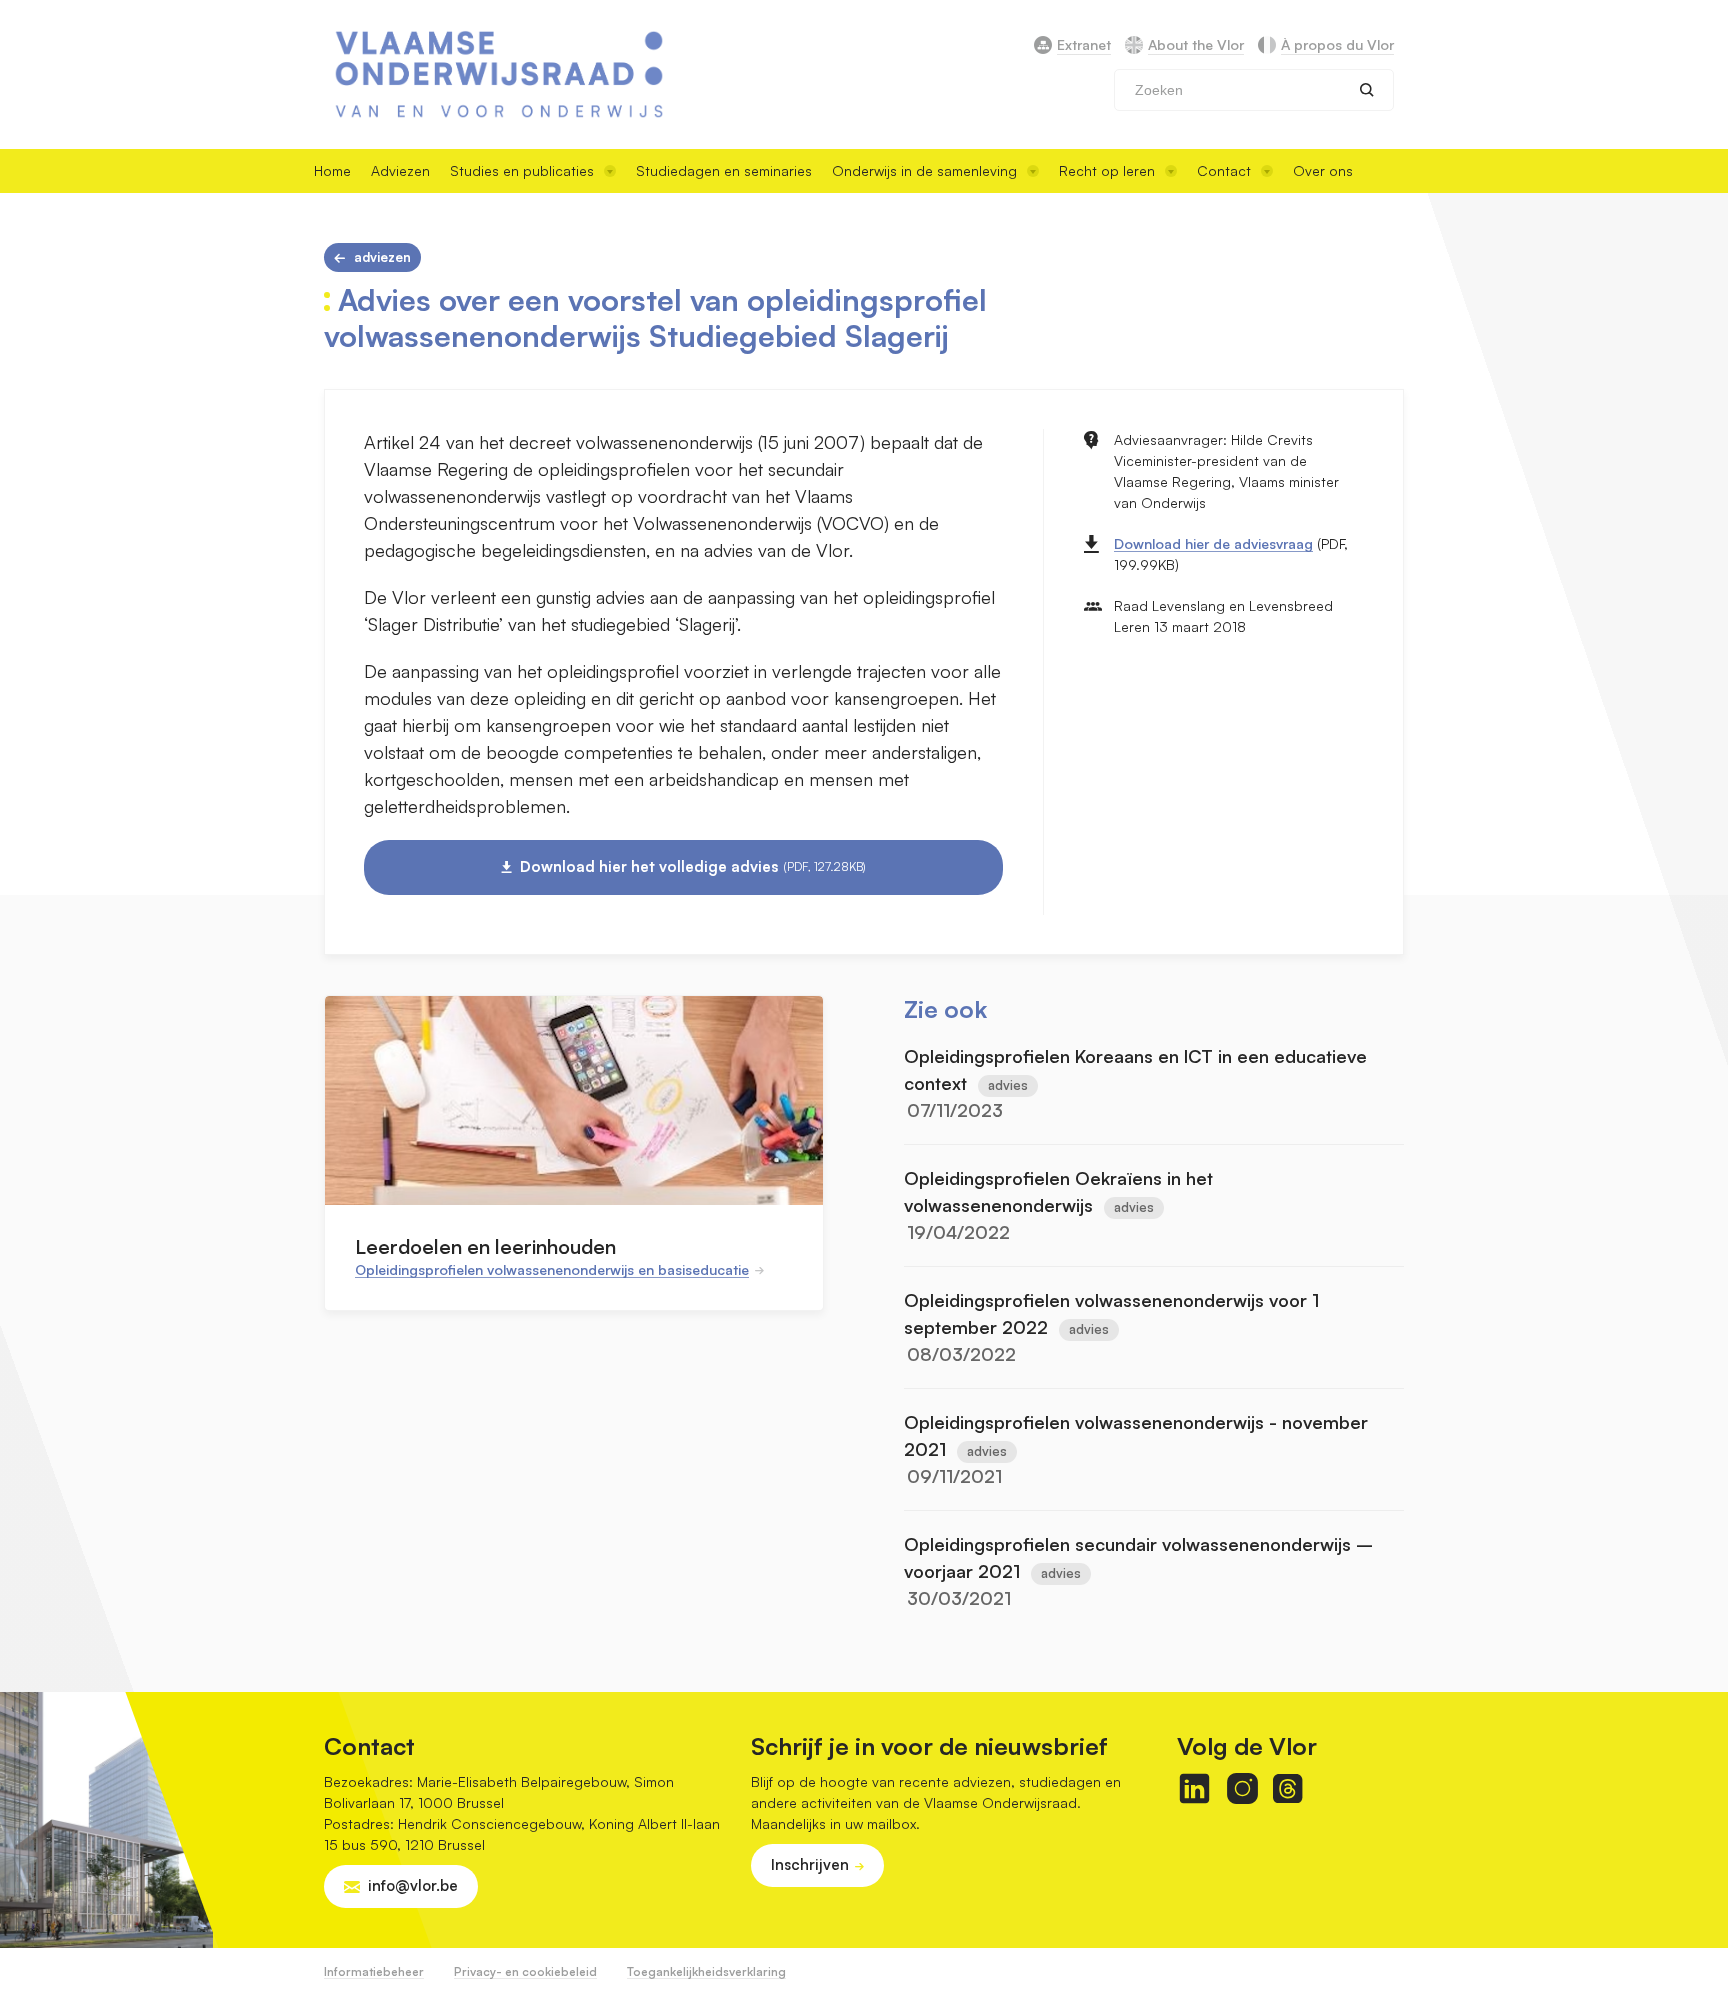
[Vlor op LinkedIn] (1194, 1788)
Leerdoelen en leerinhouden (485, 1246)
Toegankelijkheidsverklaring (706, 1971)
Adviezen (400, 170)
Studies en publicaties (522, 170)
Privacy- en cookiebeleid (525, 1971)
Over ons (1323, 170)
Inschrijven (810, 1864)
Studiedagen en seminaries (724, 170)
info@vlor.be (413, 1885)
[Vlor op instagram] (1242, 1788)
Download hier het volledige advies (693, 866)
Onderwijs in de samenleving (924, 170)
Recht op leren (1107, 170)
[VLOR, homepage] (499, 74)
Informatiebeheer (374, 1971)
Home (332, 170)
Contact (1224, 170)
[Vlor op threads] (1287, 1788)
